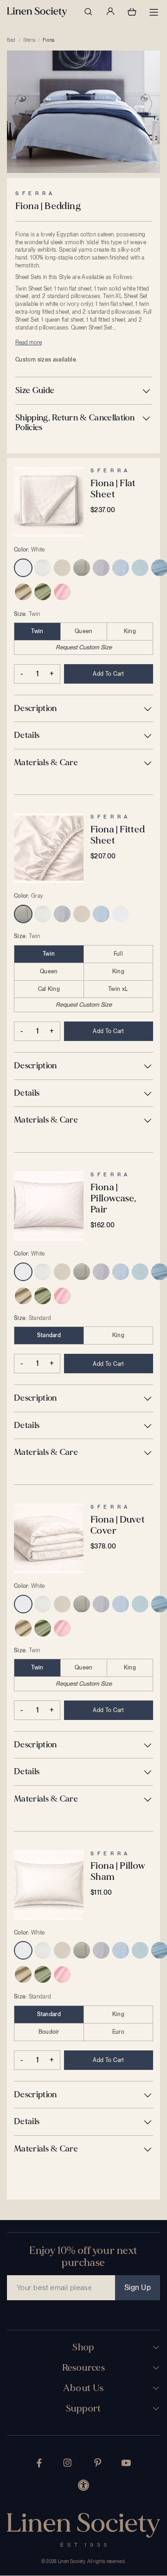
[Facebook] (39, 2463)
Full (118, 954)
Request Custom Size (84, 647)
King (130, 631)
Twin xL (118, 989)
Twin (37, 631)
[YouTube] (126, 2463)
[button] (83, 391)
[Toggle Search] (88, 12)
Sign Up (138, 2287)
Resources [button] (84, 2368)
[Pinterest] (98, 2463)
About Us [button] (83, 2388)
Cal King (49, 989)
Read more (29, 343)
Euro (118, 2032)
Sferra (29, 40)
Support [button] (83, 2409)
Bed (11, 40)
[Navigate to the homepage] (37, 12)
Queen (84, 631)
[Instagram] (67, 2463)
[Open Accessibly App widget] (83, 2485)
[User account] (110, 12)
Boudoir (49, 2032)
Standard (49, 1335)
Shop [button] (83, 2348)
